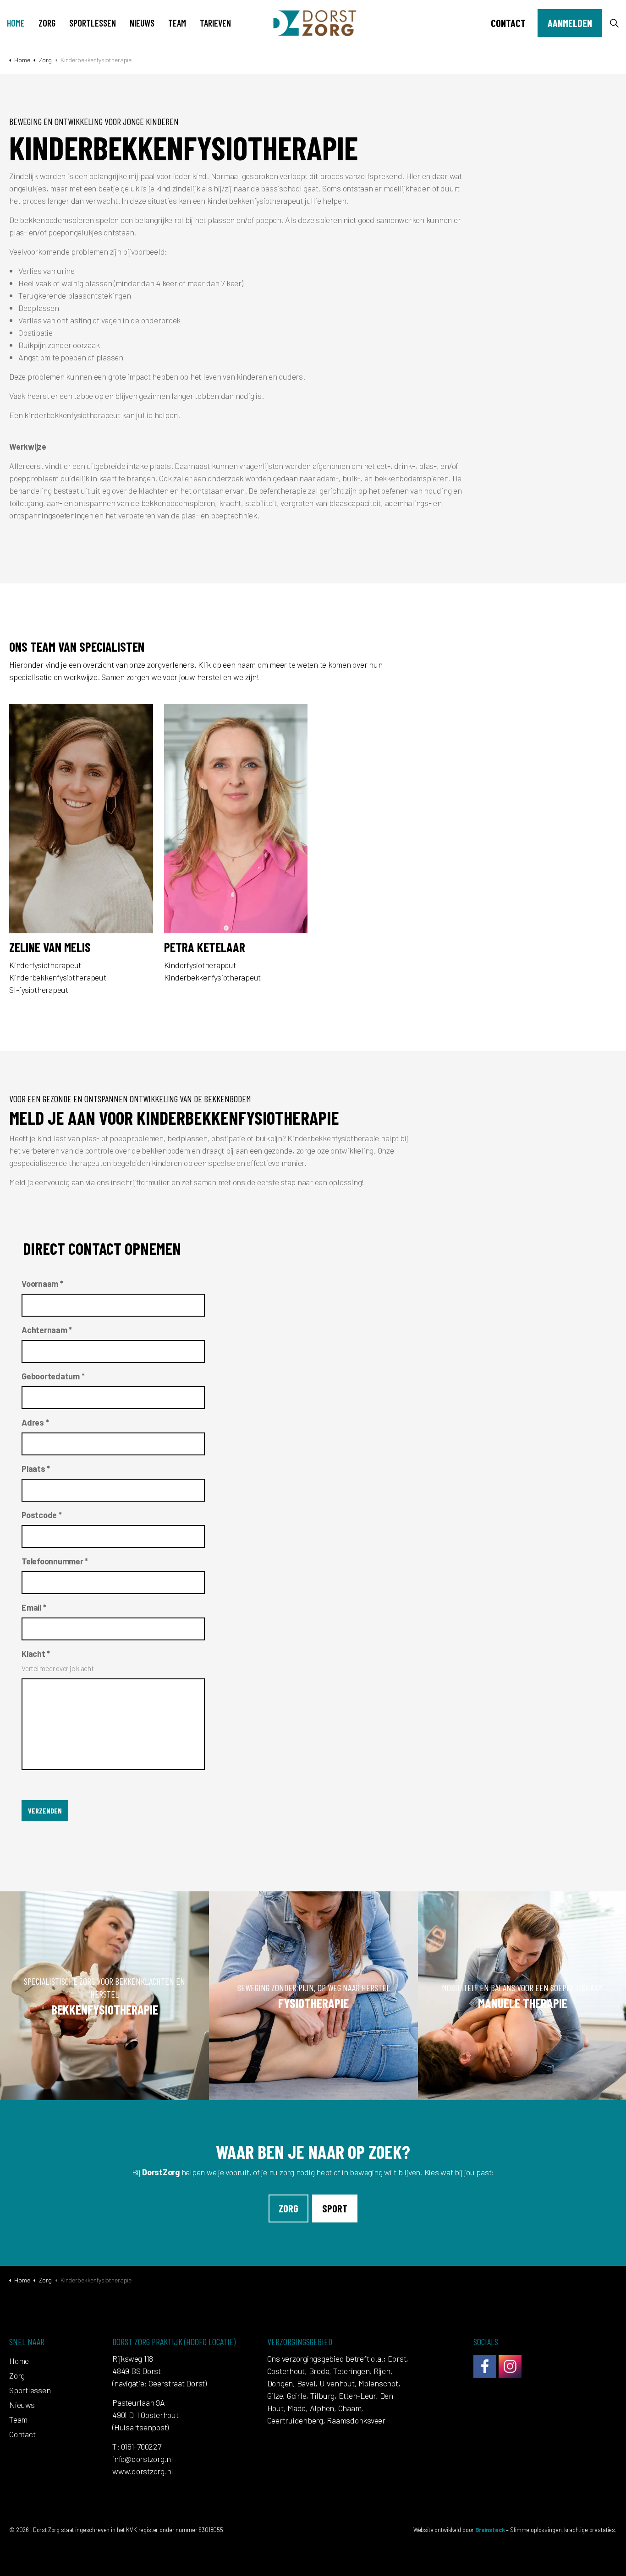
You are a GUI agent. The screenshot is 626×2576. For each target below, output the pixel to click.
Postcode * (42, 1515)
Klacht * (36, 1654)
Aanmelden (570, 23)
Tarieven (215, 23)
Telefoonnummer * (55, 1561)
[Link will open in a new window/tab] (485, 2366)
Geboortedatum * (53, 1376)
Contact (508, 23)
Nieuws (142, 23)
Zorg (47, 23)
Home (16, 23)
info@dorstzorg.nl (143, 2459)
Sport (335, 2208)
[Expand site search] (614, 23)
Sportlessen (93, 23)
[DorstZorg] (313, 23)
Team (177, 23)
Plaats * (36, 1469)
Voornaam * (42, 1284)
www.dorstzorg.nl (143, 2471)
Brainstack (490, 2530)
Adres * (35, 1422)
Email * (34, 1607)
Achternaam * (47, 1330)
